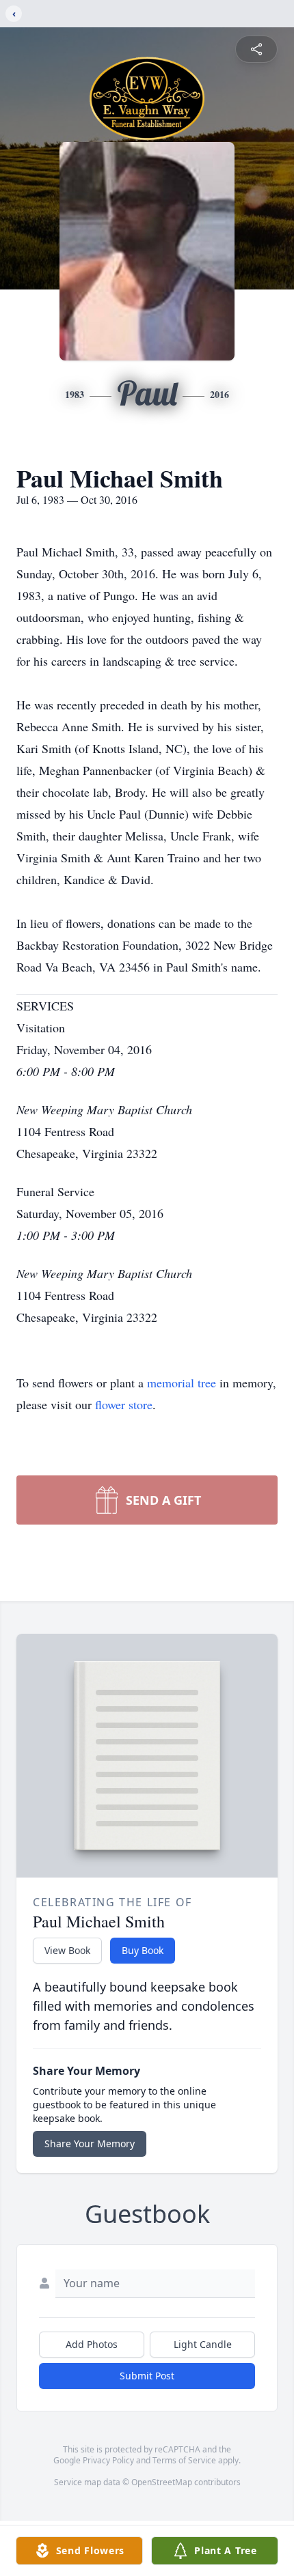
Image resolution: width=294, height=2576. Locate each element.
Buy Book (143, 1950)
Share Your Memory (90, 2143)
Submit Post (147, 2376)
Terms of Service (184, 2460)
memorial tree (182, 1383)
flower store (124, 1404)
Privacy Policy (108, 2460)
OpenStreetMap (162, 2482)
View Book (67, 1950)
